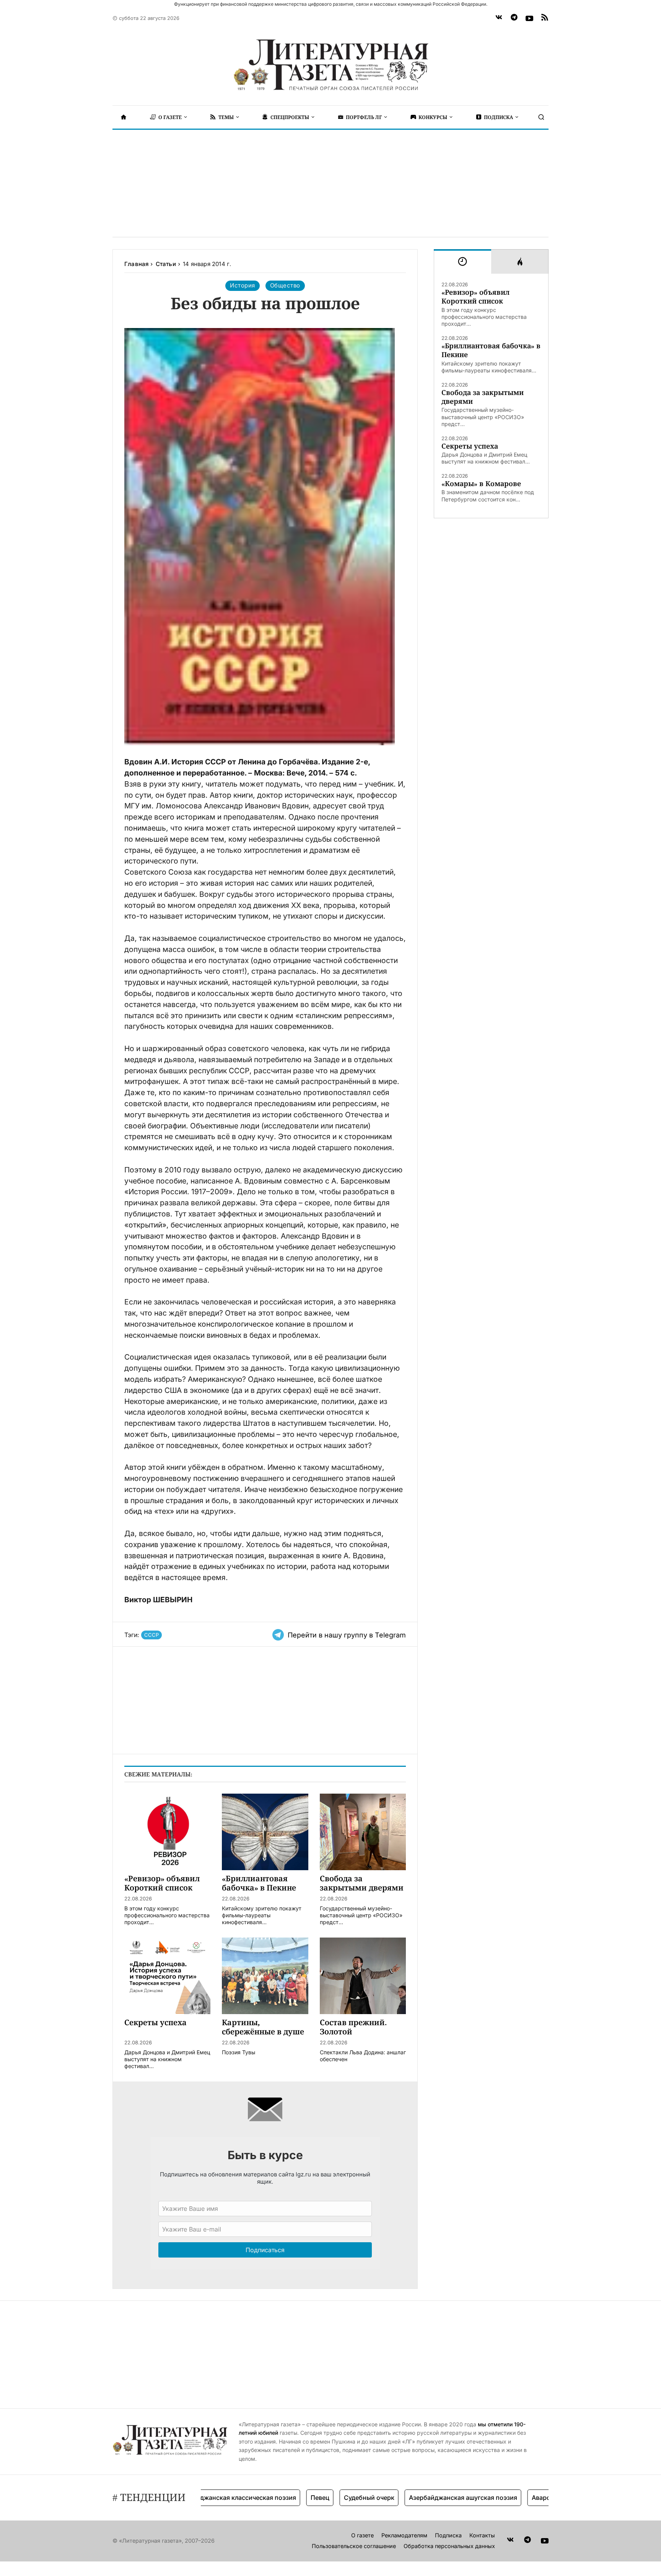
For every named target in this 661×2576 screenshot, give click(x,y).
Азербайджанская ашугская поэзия (419, 2498)
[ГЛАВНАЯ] (124, 117)
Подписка (448, 2535)
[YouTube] (529, 18)
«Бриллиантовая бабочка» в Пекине (491, 350)
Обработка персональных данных (449, 2546)
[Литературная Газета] (330, 65)
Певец (276, 2498)
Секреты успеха (470, 446)
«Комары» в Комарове (481, 484)
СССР (151, 1635)
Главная (136, 264)
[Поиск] (541, 117)
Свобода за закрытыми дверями (483, 397)
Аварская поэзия (513, 2498)
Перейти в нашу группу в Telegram (347, 1635)
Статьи (166, 264)
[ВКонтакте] (499, 18)
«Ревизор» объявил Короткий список (475, 297)
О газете (362, 2535)
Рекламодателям (404, 2535)
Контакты (482, 2535)
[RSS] (545, 18)
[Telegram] (514, 18)
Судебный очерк (325, 2498)
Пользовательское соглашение (354, 2546)
